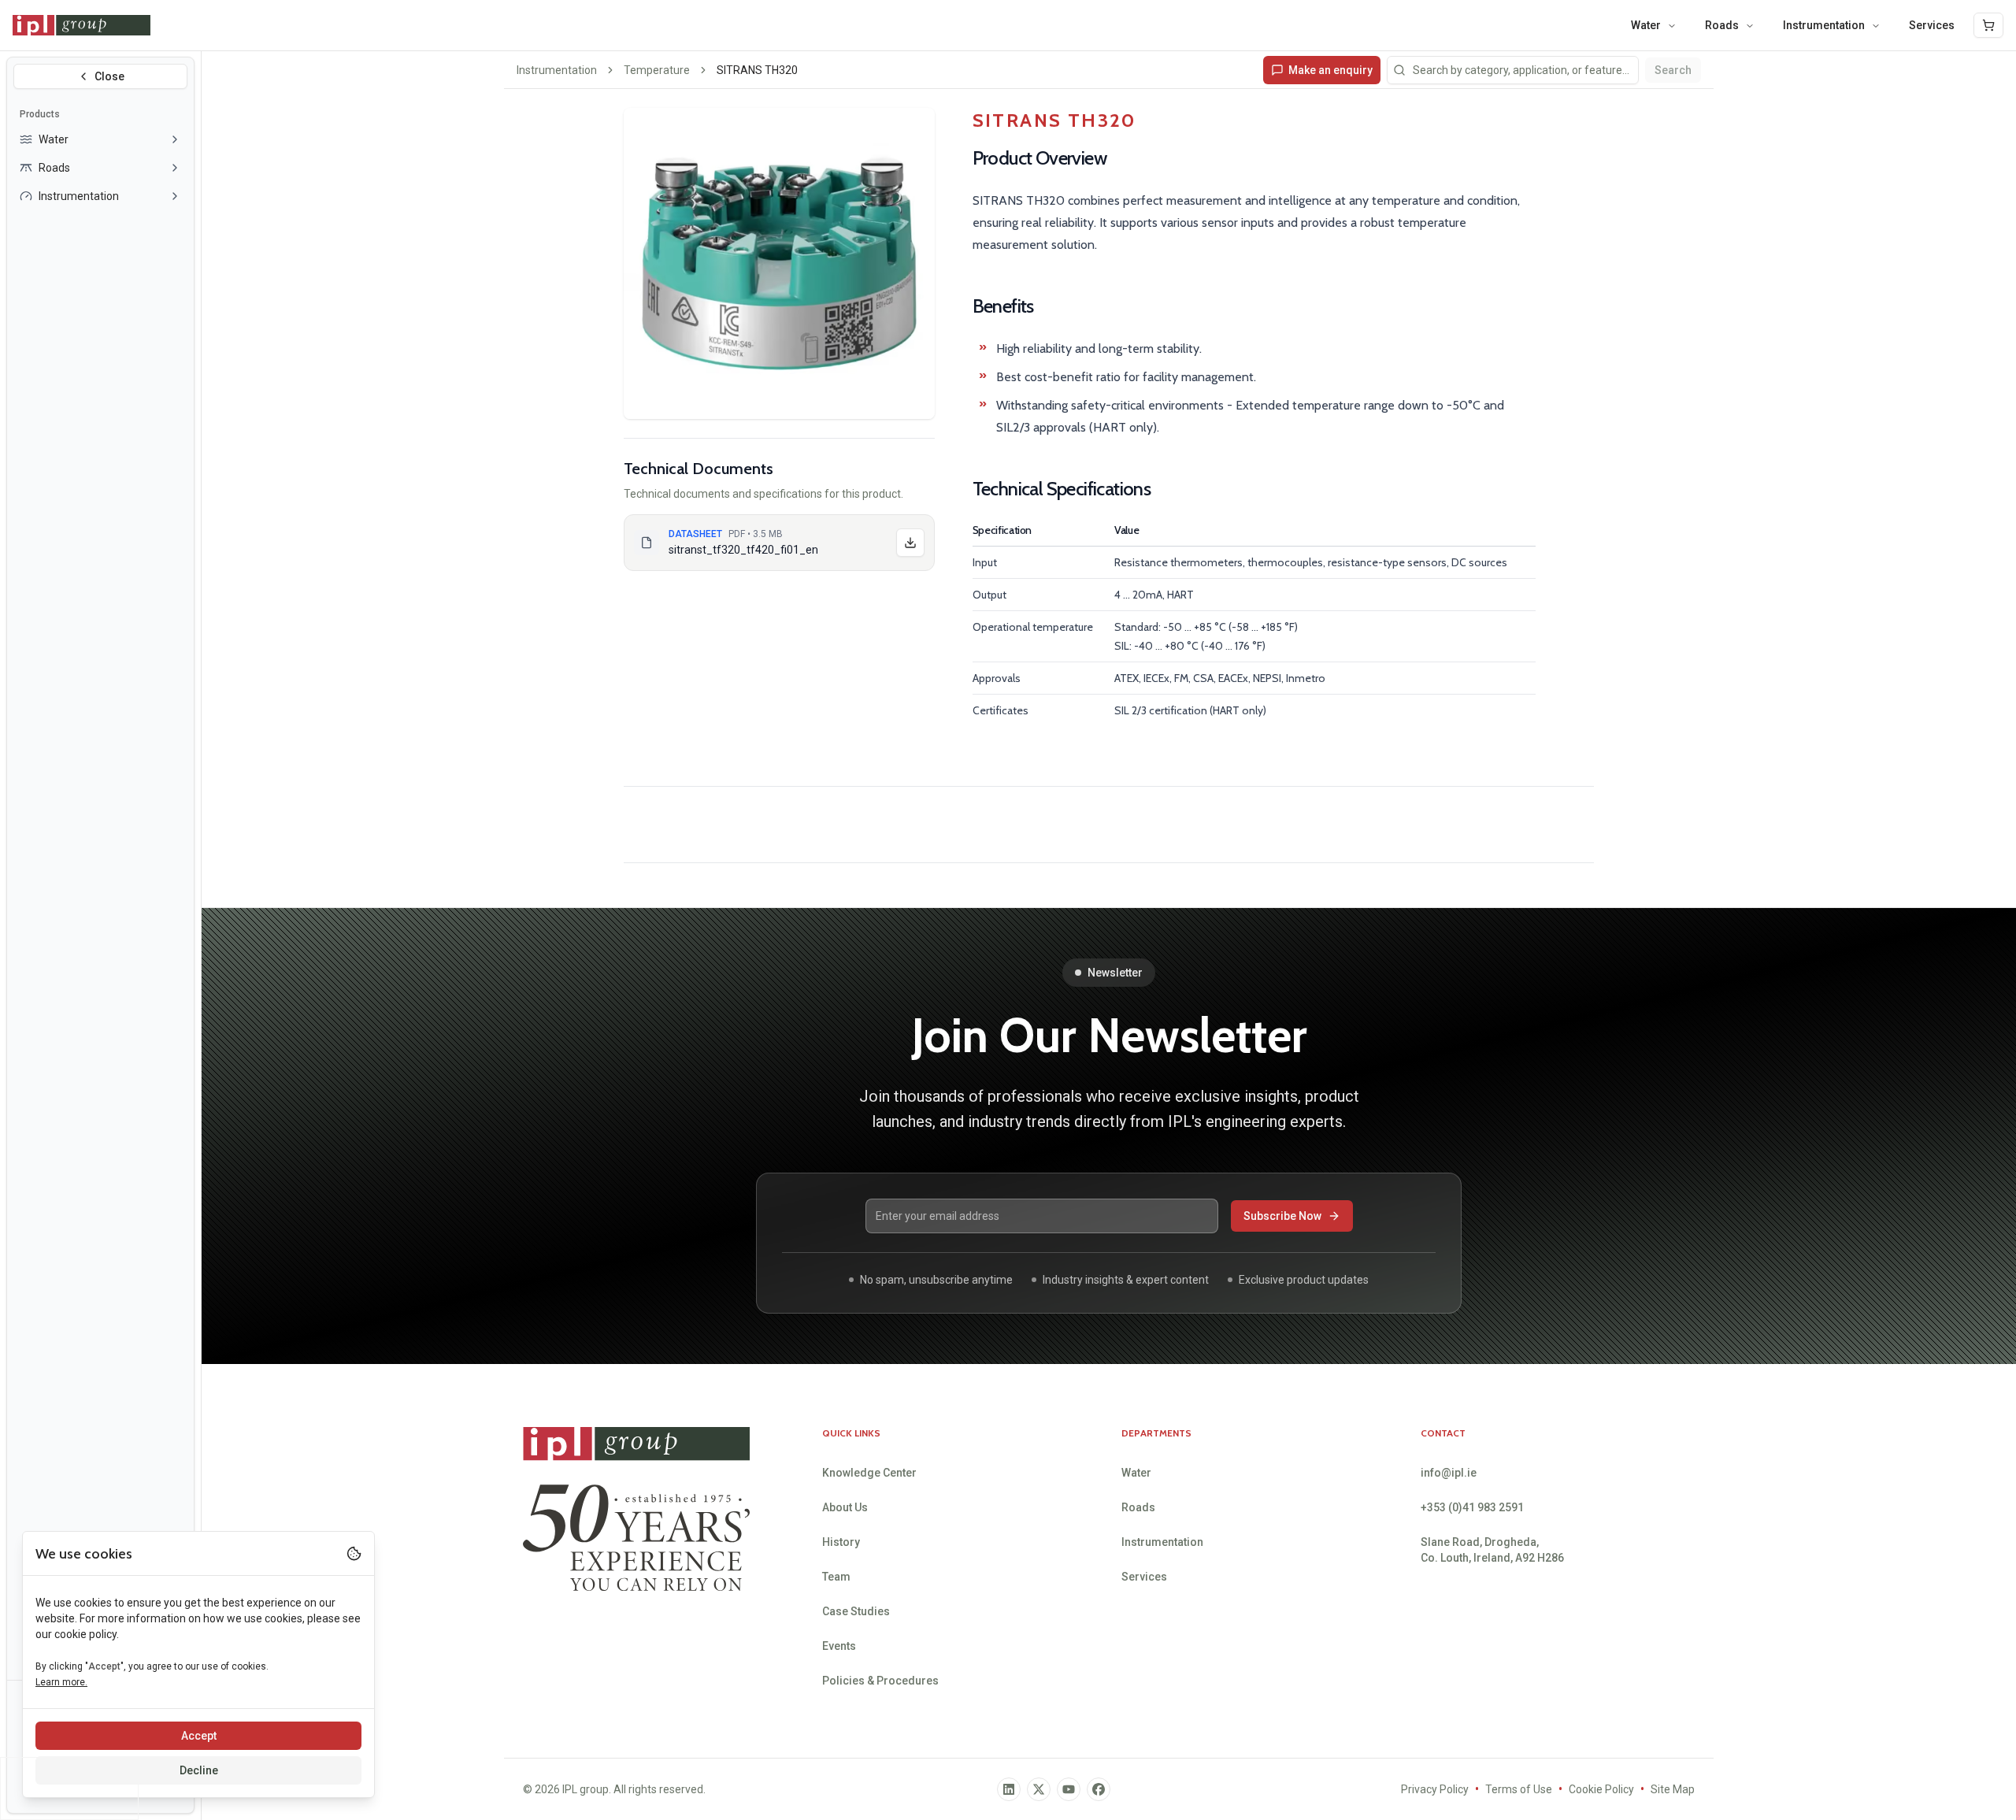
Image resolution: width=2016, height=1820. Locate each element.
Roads (1722, 25)
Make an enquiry (1330, 70)
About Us (845, 1507)
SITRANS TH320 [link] (757, 70)
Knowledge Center (869, 1473)
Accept (199, 1736)
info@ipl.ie (1449, 1473)
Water (1646, 25)
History (841, 1542)
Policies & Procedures (880, 1681)
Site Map (1673, 1789)
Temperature (657, 70)
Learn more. (61, 1682)
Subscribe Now (1282, 1216)
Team (836, 1577)
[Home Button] (82, 25)
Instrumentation (1824, 25)
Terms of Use (1519, 1789)
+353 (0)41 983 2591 (1472, 1507)
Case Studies (856, 1611)
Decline (199, 1770)
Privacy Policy (1435, 1789)
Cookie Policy (1601, 1789)
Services (1932, 25)
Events (839, 1646)
